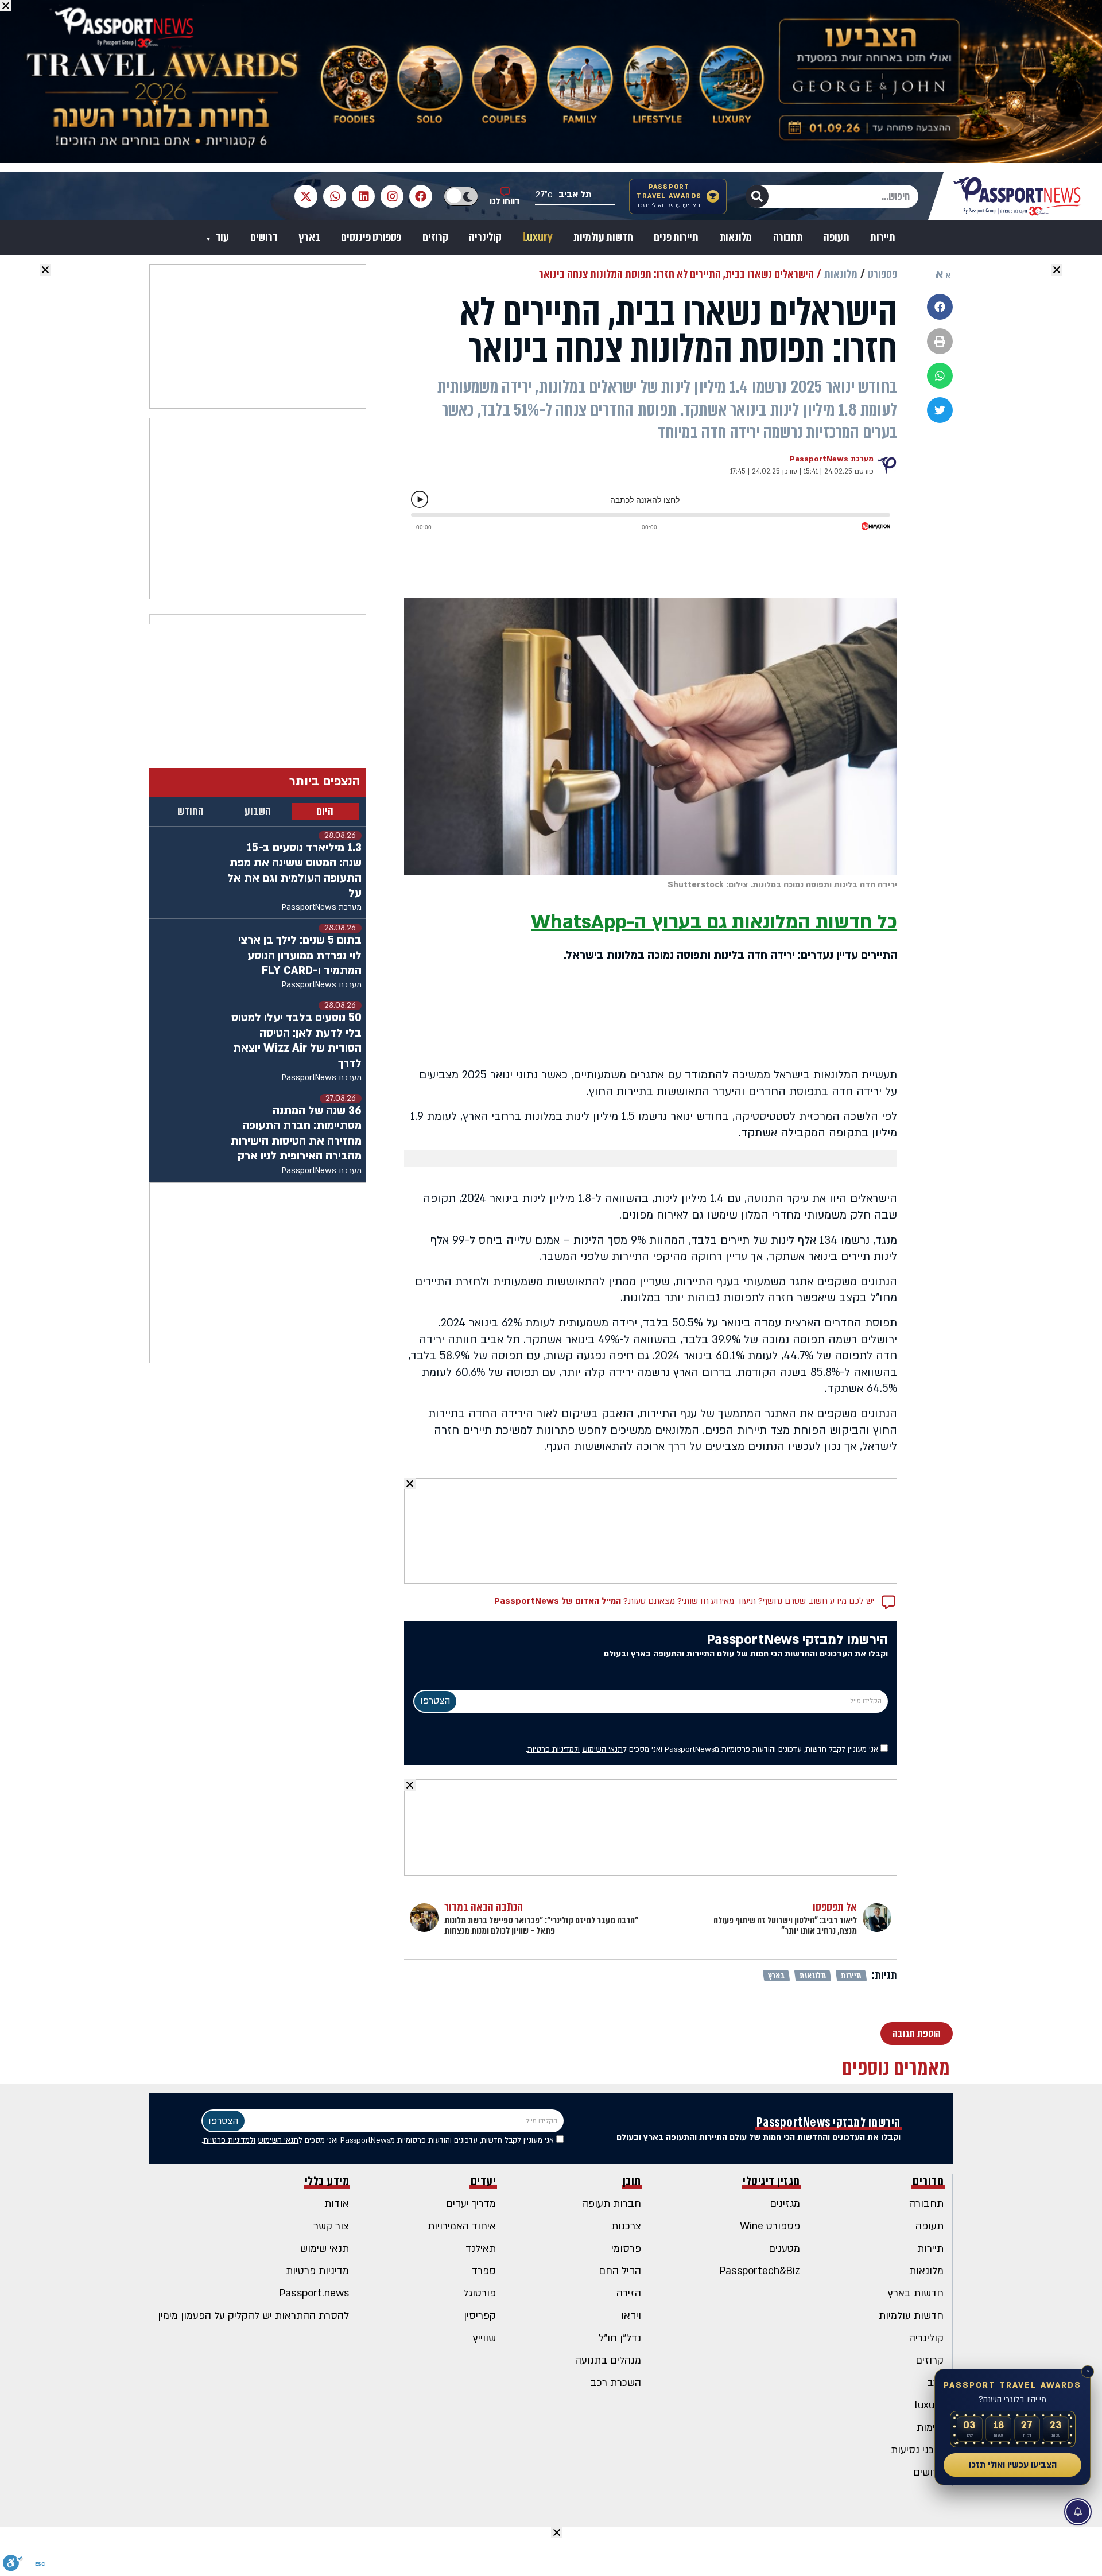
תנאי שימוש (325, 2249)
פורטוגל (480, 2293)
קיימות (930, 2428)
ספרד (484, 2271)
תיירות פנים (676, 238)
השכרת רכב (616, 2383)
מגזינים (785, 2204)
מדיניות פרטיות (317, 2271)
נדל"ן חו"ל (620, 2338)
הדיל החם (620, 2271)
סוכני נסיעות (917, 2450)
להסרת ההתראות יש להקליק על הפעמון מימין (253, 2316)
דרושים (264, 238)
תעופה (836, 238)
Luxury (538, 238)
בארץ (309, 238)
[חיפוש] (757, 196)
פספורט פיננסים (371, 238)
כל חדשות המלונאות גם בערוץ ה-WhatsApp (714, 922)
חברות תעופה (612, 2204)
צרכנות (626, 2226)
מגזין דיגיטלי (771, 2181)
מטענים (784, 2249)
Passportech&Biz (760, 2271)
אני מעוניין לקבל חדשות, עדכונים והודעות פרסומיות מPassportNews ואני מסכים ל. (703, 1749)
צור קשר (331, 2226)
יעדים (484, 2181)
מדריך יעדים (471, 2204)
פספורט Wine (770, 2226)
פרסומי (626, 2249)
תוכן (632, 2181)
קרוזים (435, 238)
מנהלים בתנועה (608, 2360)
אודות (337, 2204)
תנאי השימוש (602, 1749)
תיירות (883, 238)
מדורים (928, 2181)
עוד (221, 238)
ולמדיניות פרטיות (554, 1749)
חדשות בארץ (916, 2293)
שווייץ (484, 2338)
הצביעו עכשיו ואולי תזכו (1013, 2465)
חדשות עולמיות (603, 238)
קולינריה (485, 238)
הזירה (629, 2293)
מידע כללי (327, 2181)
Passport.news (314, 2293)
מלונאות (736, 238)
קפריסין (480, 2316)
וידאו (631, 2316)
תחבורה (788, 238)
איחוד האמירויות (462, 2226)
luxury (929, 2405)
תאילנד (481, 2249)
